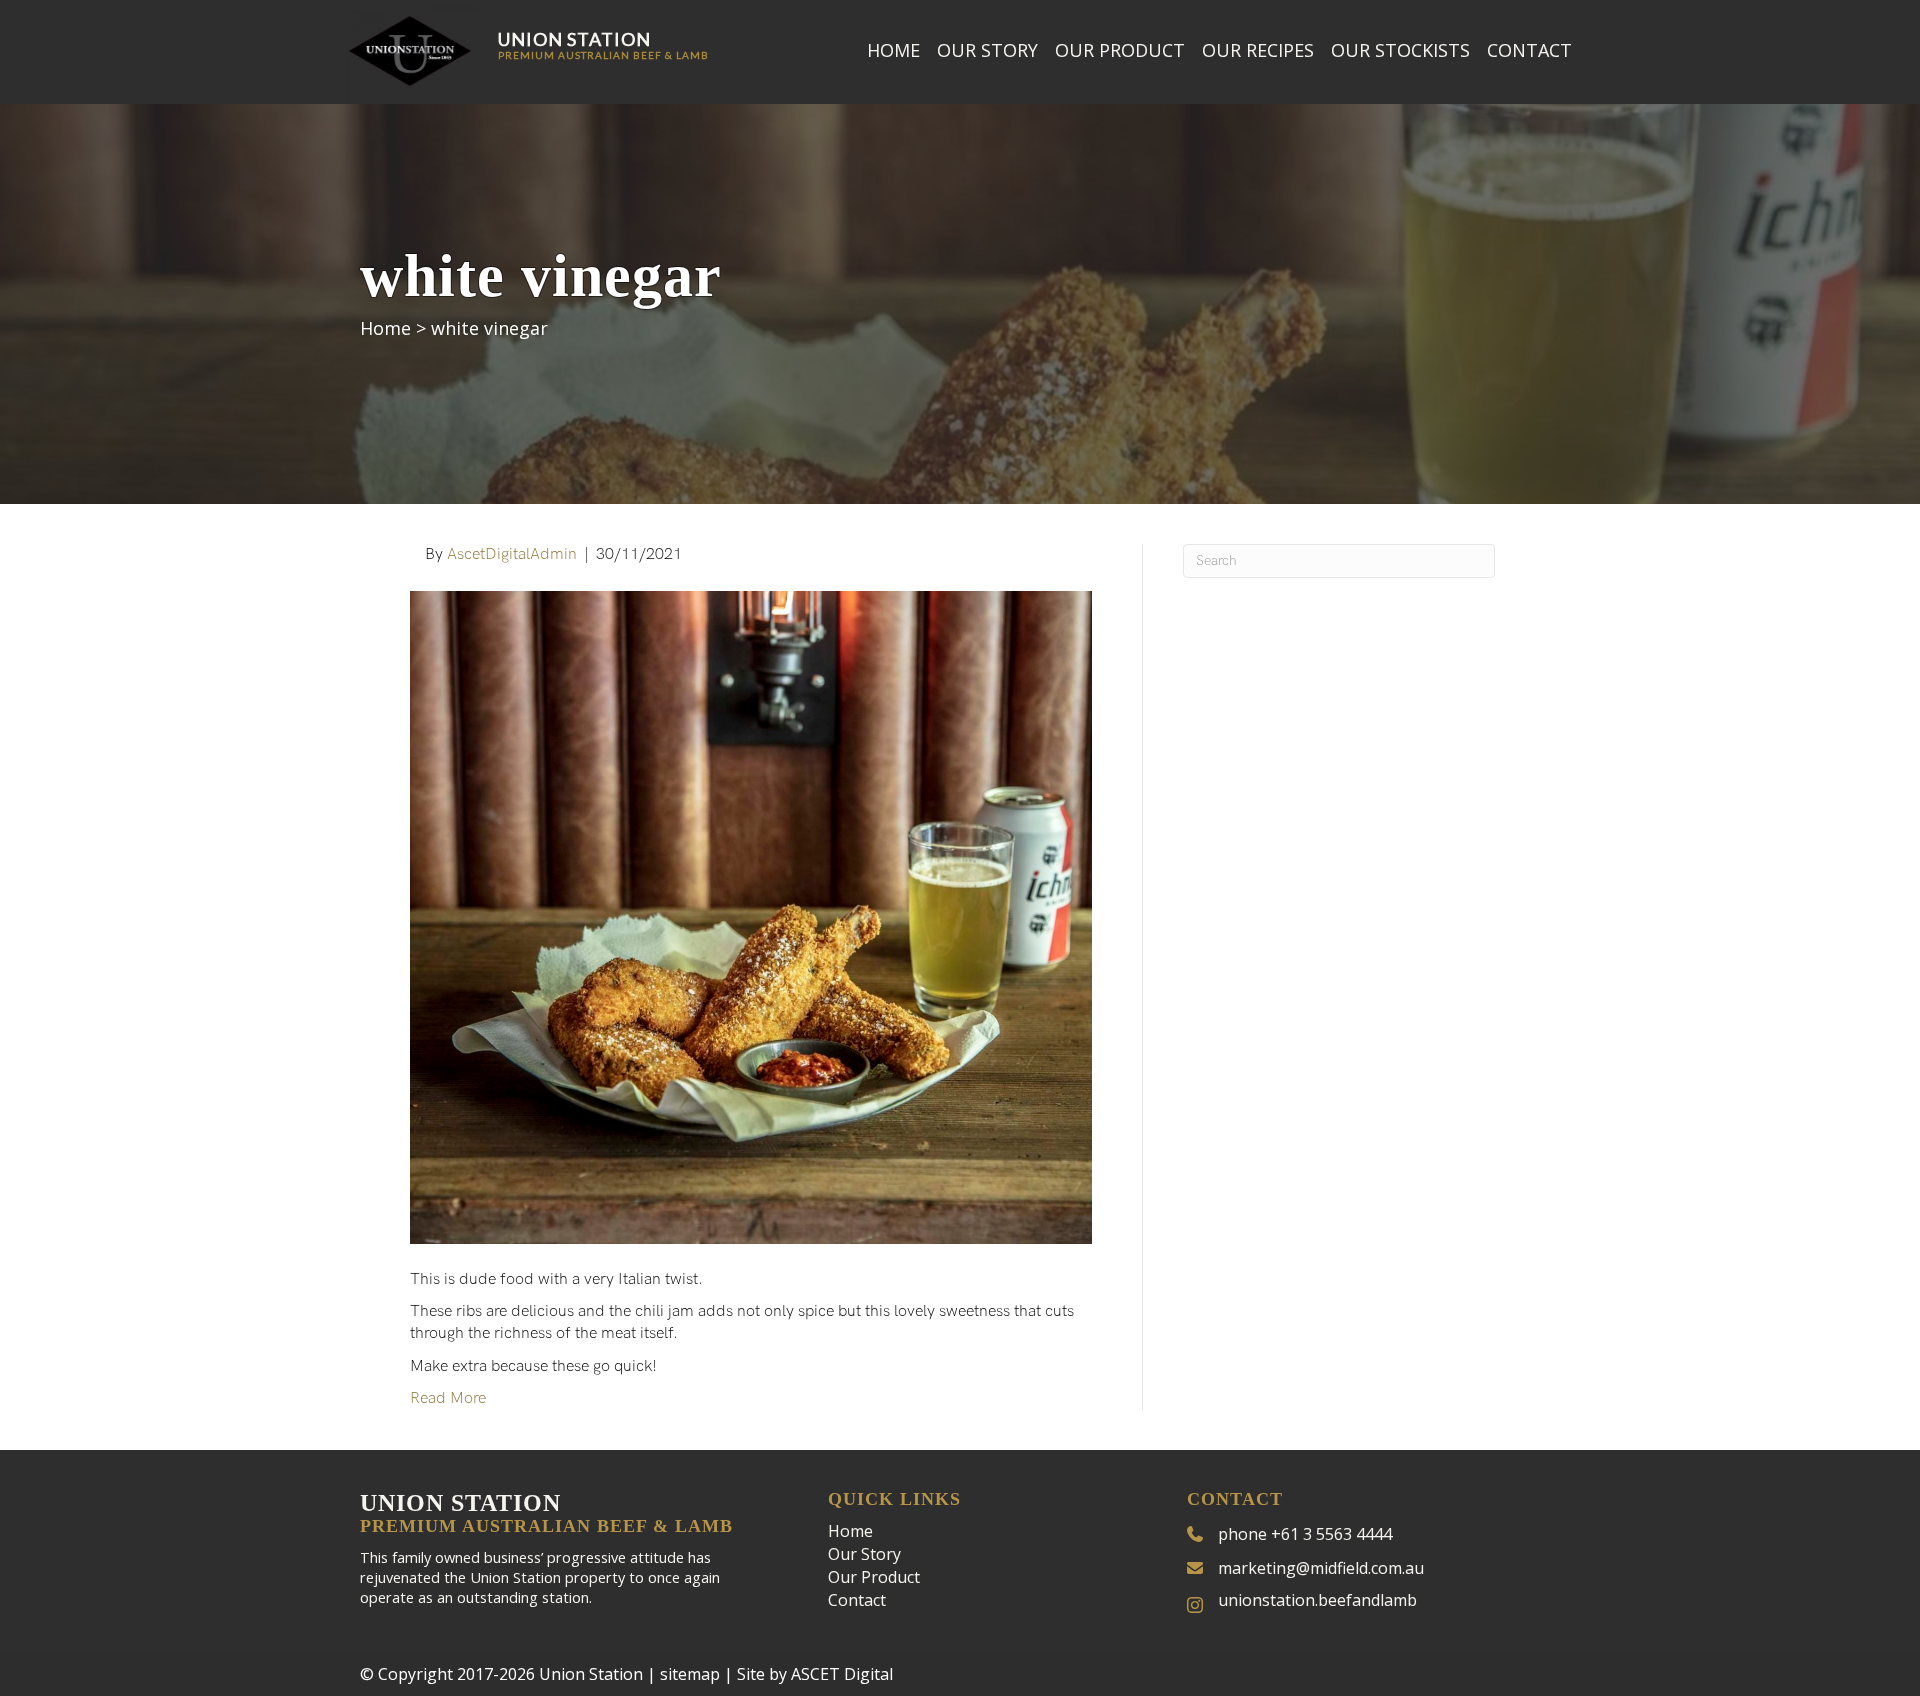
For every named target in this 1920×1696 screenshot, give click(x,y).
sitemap (690, 1674)
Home (893, 50)
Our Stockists (1400, 50)
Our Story (987, 50)
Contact (1529, 50)
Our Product (1120, 50)
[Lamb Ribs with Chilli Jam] (751, 916)
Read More (448, 1398)
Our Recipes (1258, 50)
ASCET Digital (842, 1674)
